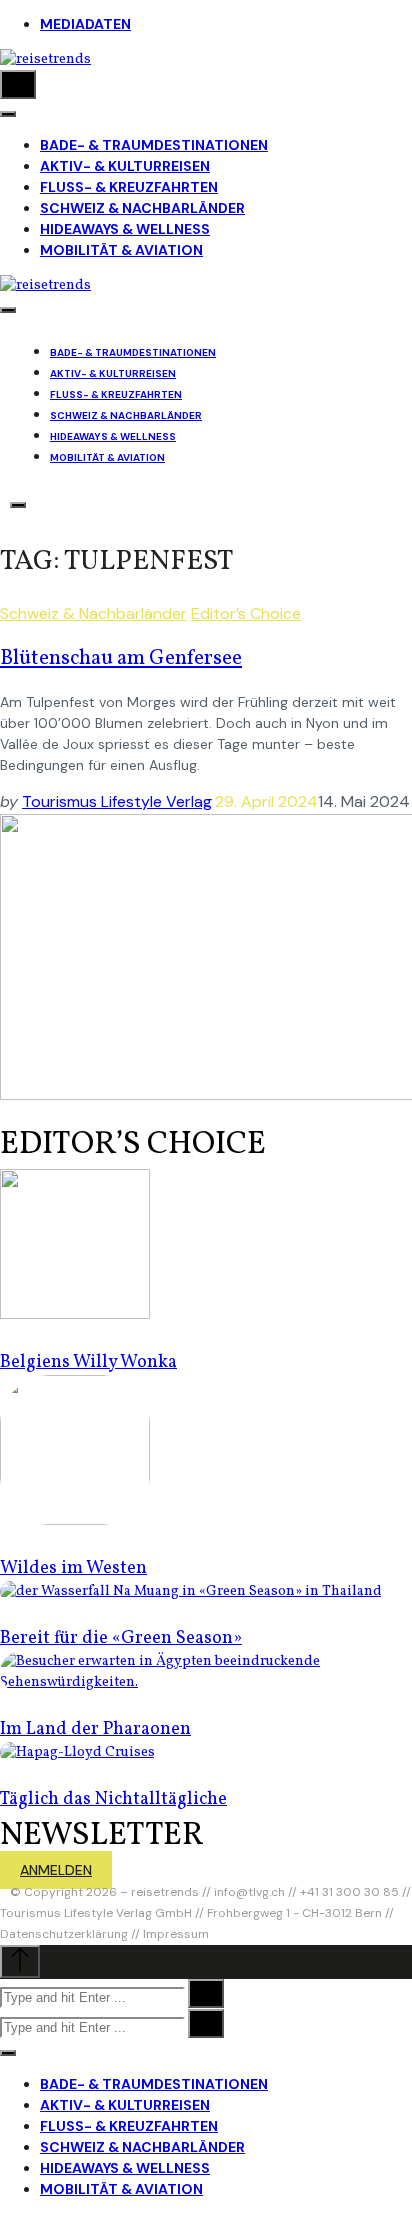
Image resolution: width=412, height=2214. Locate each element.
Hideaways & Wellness (125, 229)
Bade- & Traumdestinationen (154, 145)
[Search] (18, 84)
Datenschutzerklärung (64, 1934)
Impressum (176, 1934)
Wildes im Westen (73, 1568)
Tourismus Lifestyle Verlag (117, 801)
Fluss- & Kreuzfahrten (129, 187)
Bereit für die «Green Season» (121, 1638)
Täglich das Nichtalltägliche (113, 1799)
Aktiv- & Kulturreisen (125, 166)
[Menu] (8, 114)
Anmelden (56, 1870)
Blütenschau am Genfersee (121, 658)
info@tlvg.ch (249, 1892)
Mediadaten (85, 24)
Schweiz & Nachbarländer (142, 208)
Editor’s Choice (246, 613)
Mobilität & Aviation (121, 250)
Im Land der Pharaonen (95, 1729)
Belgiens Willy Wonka (88, 1362)
